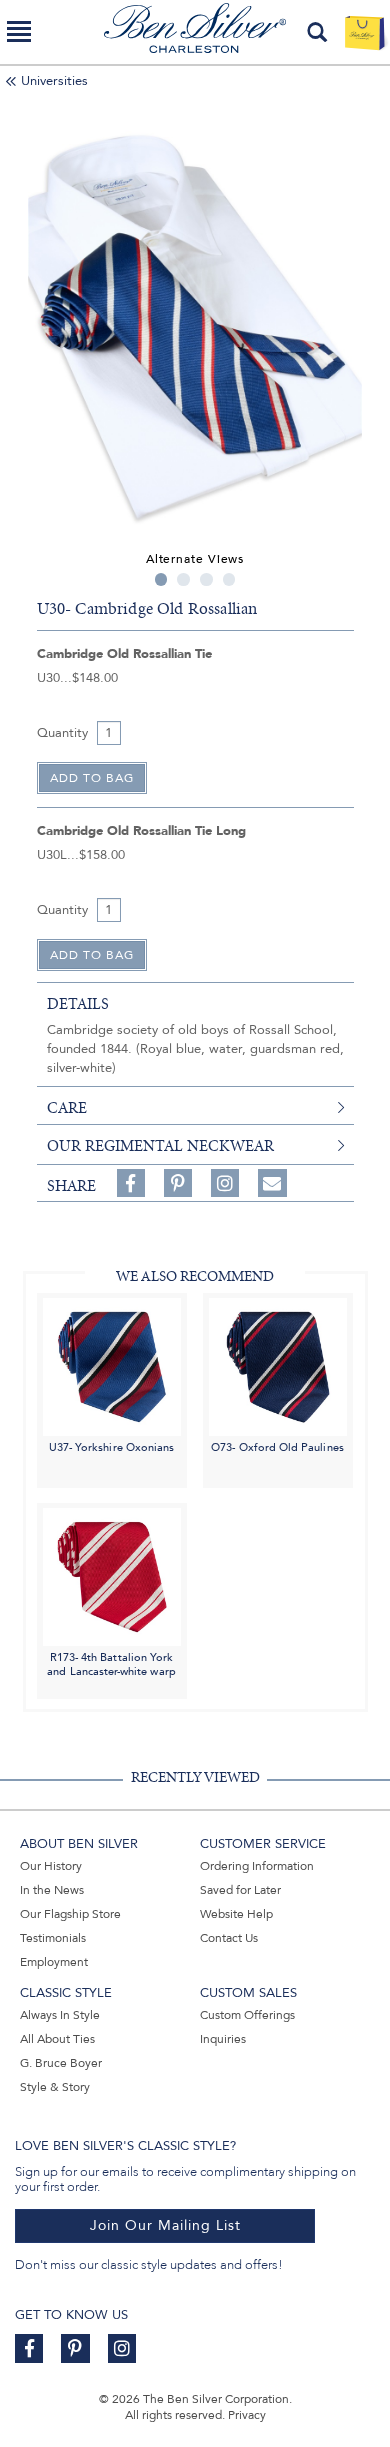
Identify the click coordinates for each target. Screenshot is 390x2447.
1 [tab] (161, 579)
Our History (51, 1866)
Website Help (236, 1914)
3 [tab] (206, 579)
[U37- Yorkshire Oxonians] (112, 1365)
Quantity (62, 733)
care (67, 1108)
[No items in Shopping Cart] (364, 32)
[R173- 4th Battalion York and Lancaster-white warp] (112, 1576)
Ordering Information (257, 1866)
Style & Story (55, 2087)
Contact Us (229, 1938)
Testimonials (53, 1938)
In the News (52, 1890)
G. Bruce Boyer (61, 2063)
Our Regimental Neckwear (160, 1146)
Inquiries (223, 2039)
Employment (54, 1962)
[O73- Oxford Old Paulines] (278, 1365)
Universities (54, 81)
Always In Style (60, 2015)
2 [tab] (183, 579)
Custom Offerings (247, 2015)
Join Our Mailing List (165, 2225)
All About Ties (57, 2039)
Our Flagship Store (70, 1914)
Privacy (247, 2415)
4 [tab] (229, 579)
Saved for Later (240, 1890)
